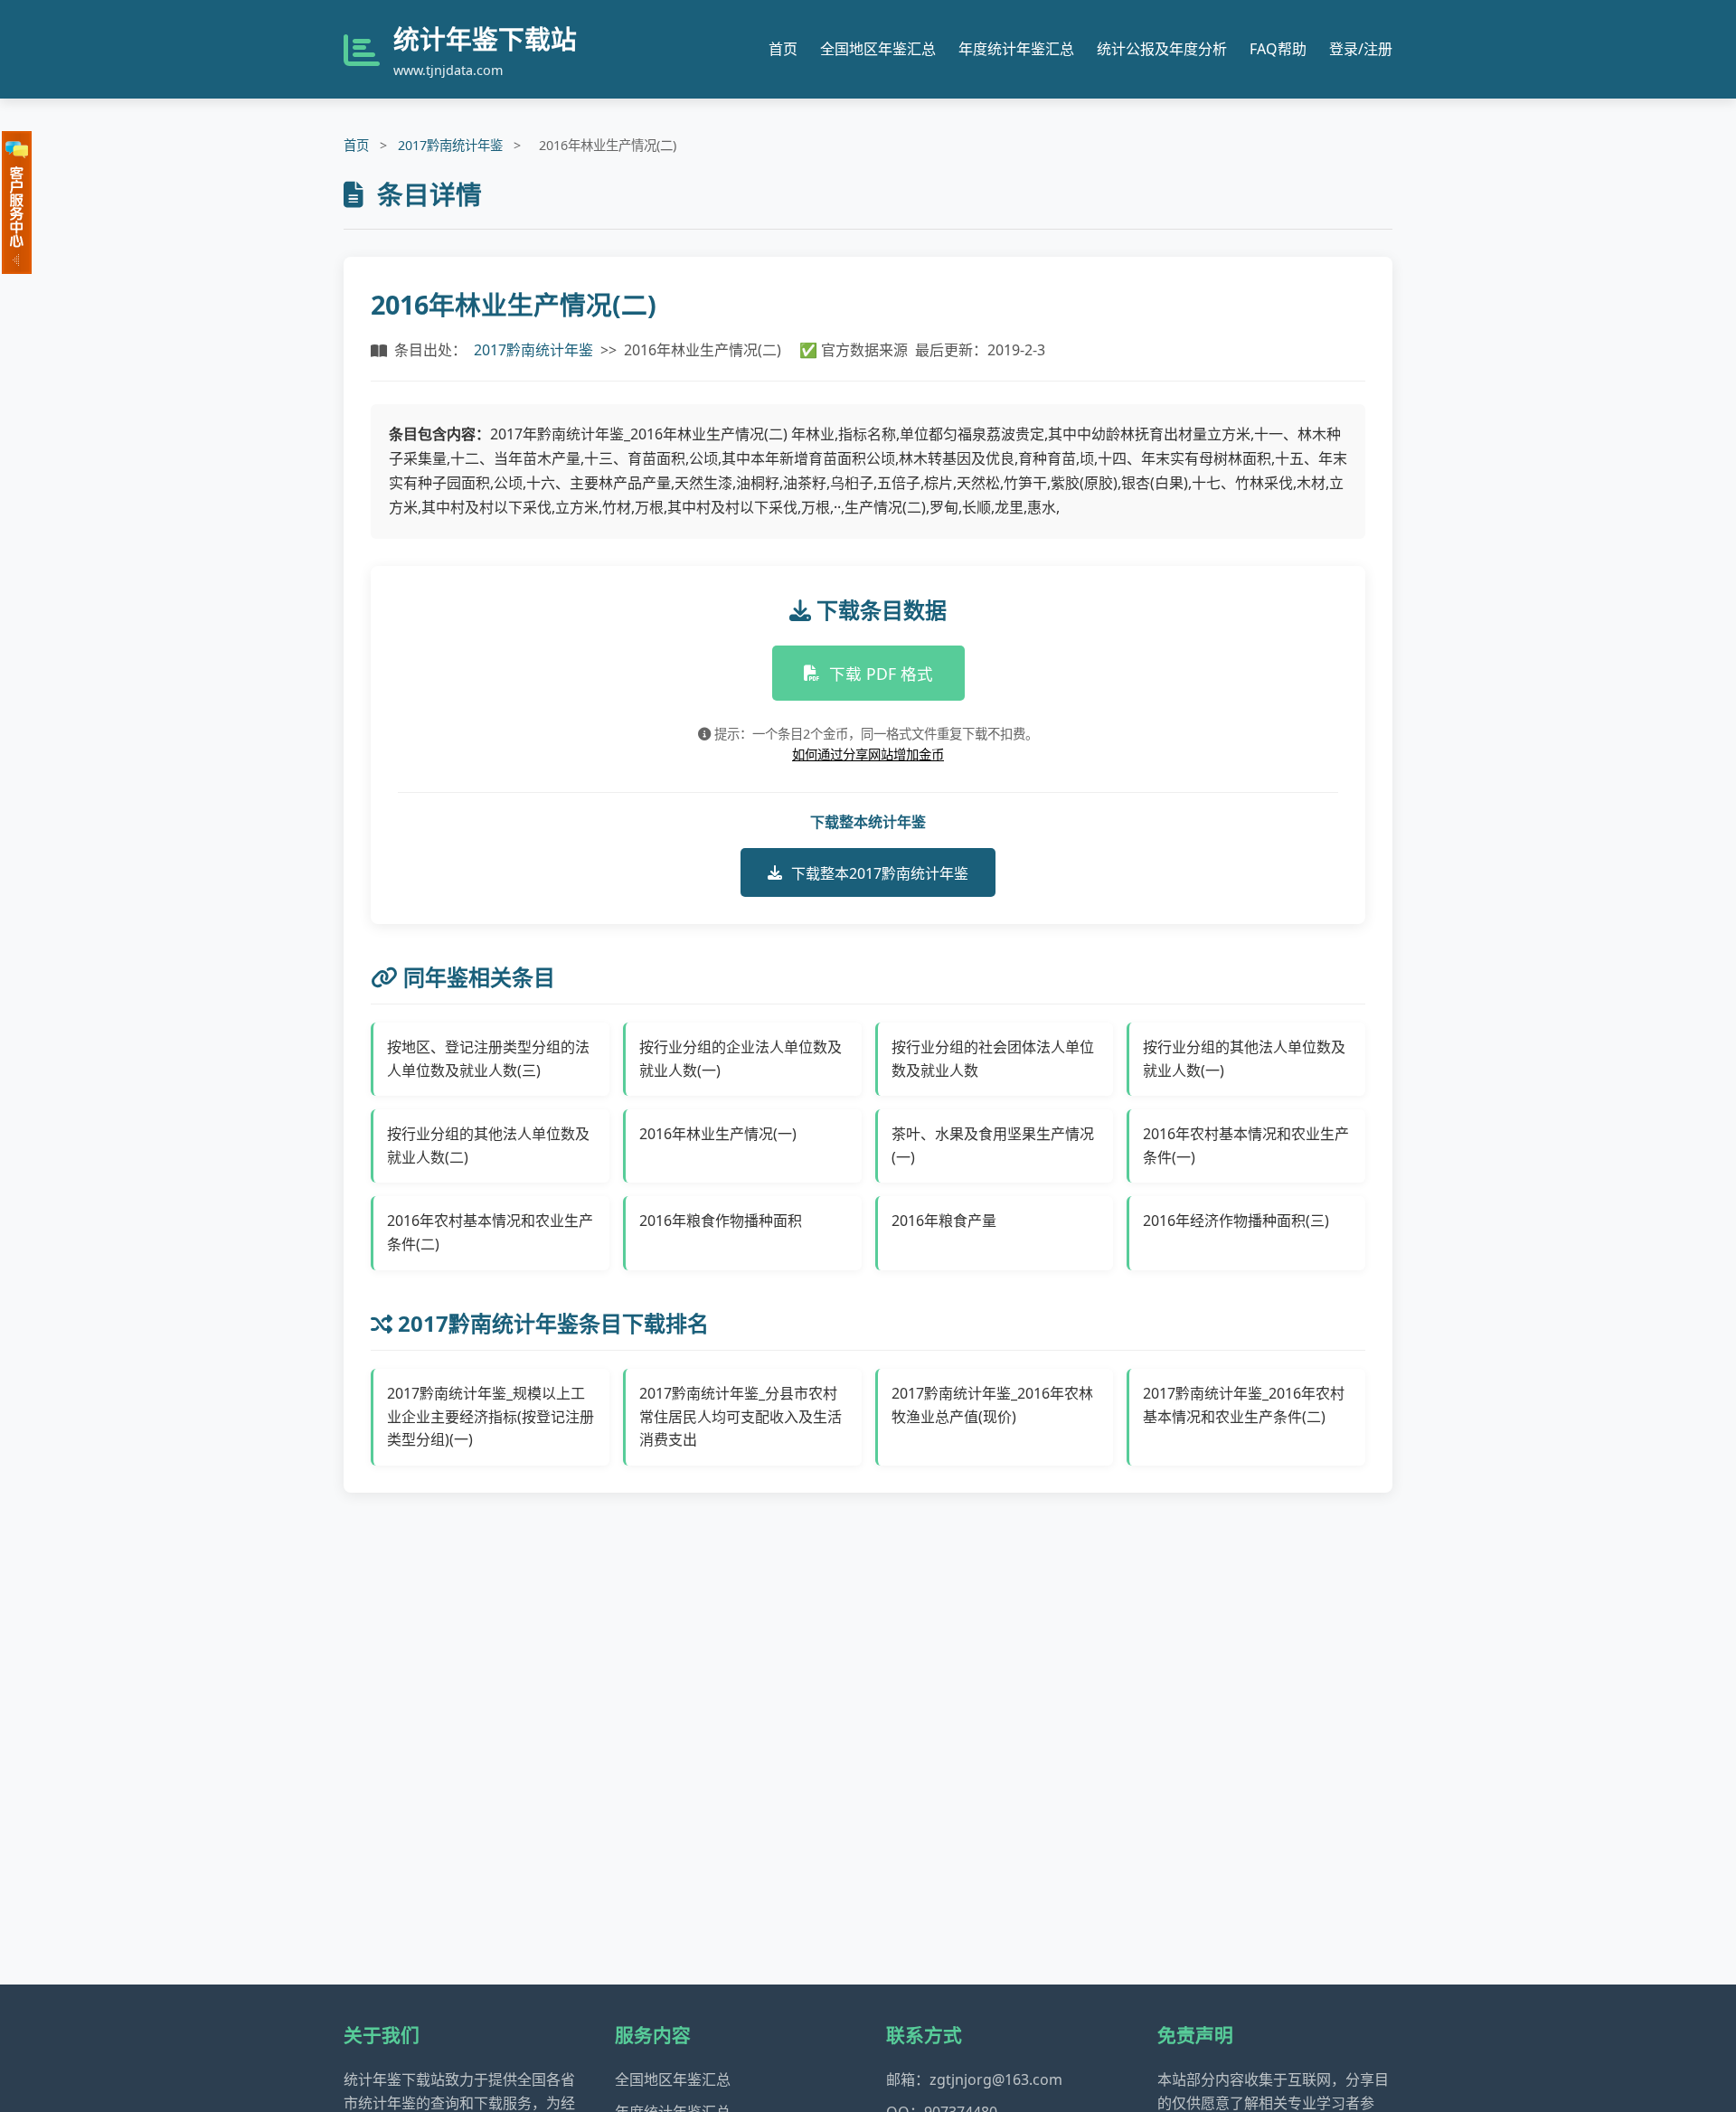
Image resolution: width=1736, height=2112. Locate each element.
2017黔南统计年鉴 (450, 145)
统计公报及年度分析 (1162, 49)
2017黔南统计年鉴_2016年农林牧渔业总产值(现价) (992, 1405)
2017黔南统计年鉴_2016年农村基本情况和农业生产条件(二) (1244, 1405)
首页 (783, 49)
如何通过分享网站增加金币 (868, 754)
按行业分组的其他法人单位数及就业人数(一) (1244, 1059)
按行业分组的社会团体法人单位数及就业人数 (993, 1059)
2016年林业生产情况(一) (718, 1134)
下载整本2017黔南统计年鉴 (880, 873)
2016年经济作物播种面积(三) (1236, 1221)
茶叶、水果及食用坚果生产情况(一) (993, 1146)
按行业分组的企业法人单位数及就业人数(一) (741, 1059)
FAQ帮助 (1278, 49)
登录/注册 (1361, 49)
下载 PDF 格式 (881, 674)
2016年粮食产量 (944, 1221)
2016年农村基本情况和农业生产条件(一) (1246, 1146)
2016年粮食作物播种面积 (721, 1221)
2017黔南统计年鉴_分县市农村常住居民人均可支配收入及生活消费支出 (741, 1416)
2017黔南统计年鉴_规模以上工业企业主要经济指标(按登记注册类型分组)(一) (491, 1416)
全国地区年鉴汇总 (878, 49)
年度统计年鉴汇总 (1016, 49)
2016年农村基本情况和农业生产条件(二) (490, 1232)
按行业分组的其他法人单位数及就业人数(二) (488, 1146)
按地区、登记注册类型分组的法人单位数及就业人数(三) (488, 1059)
